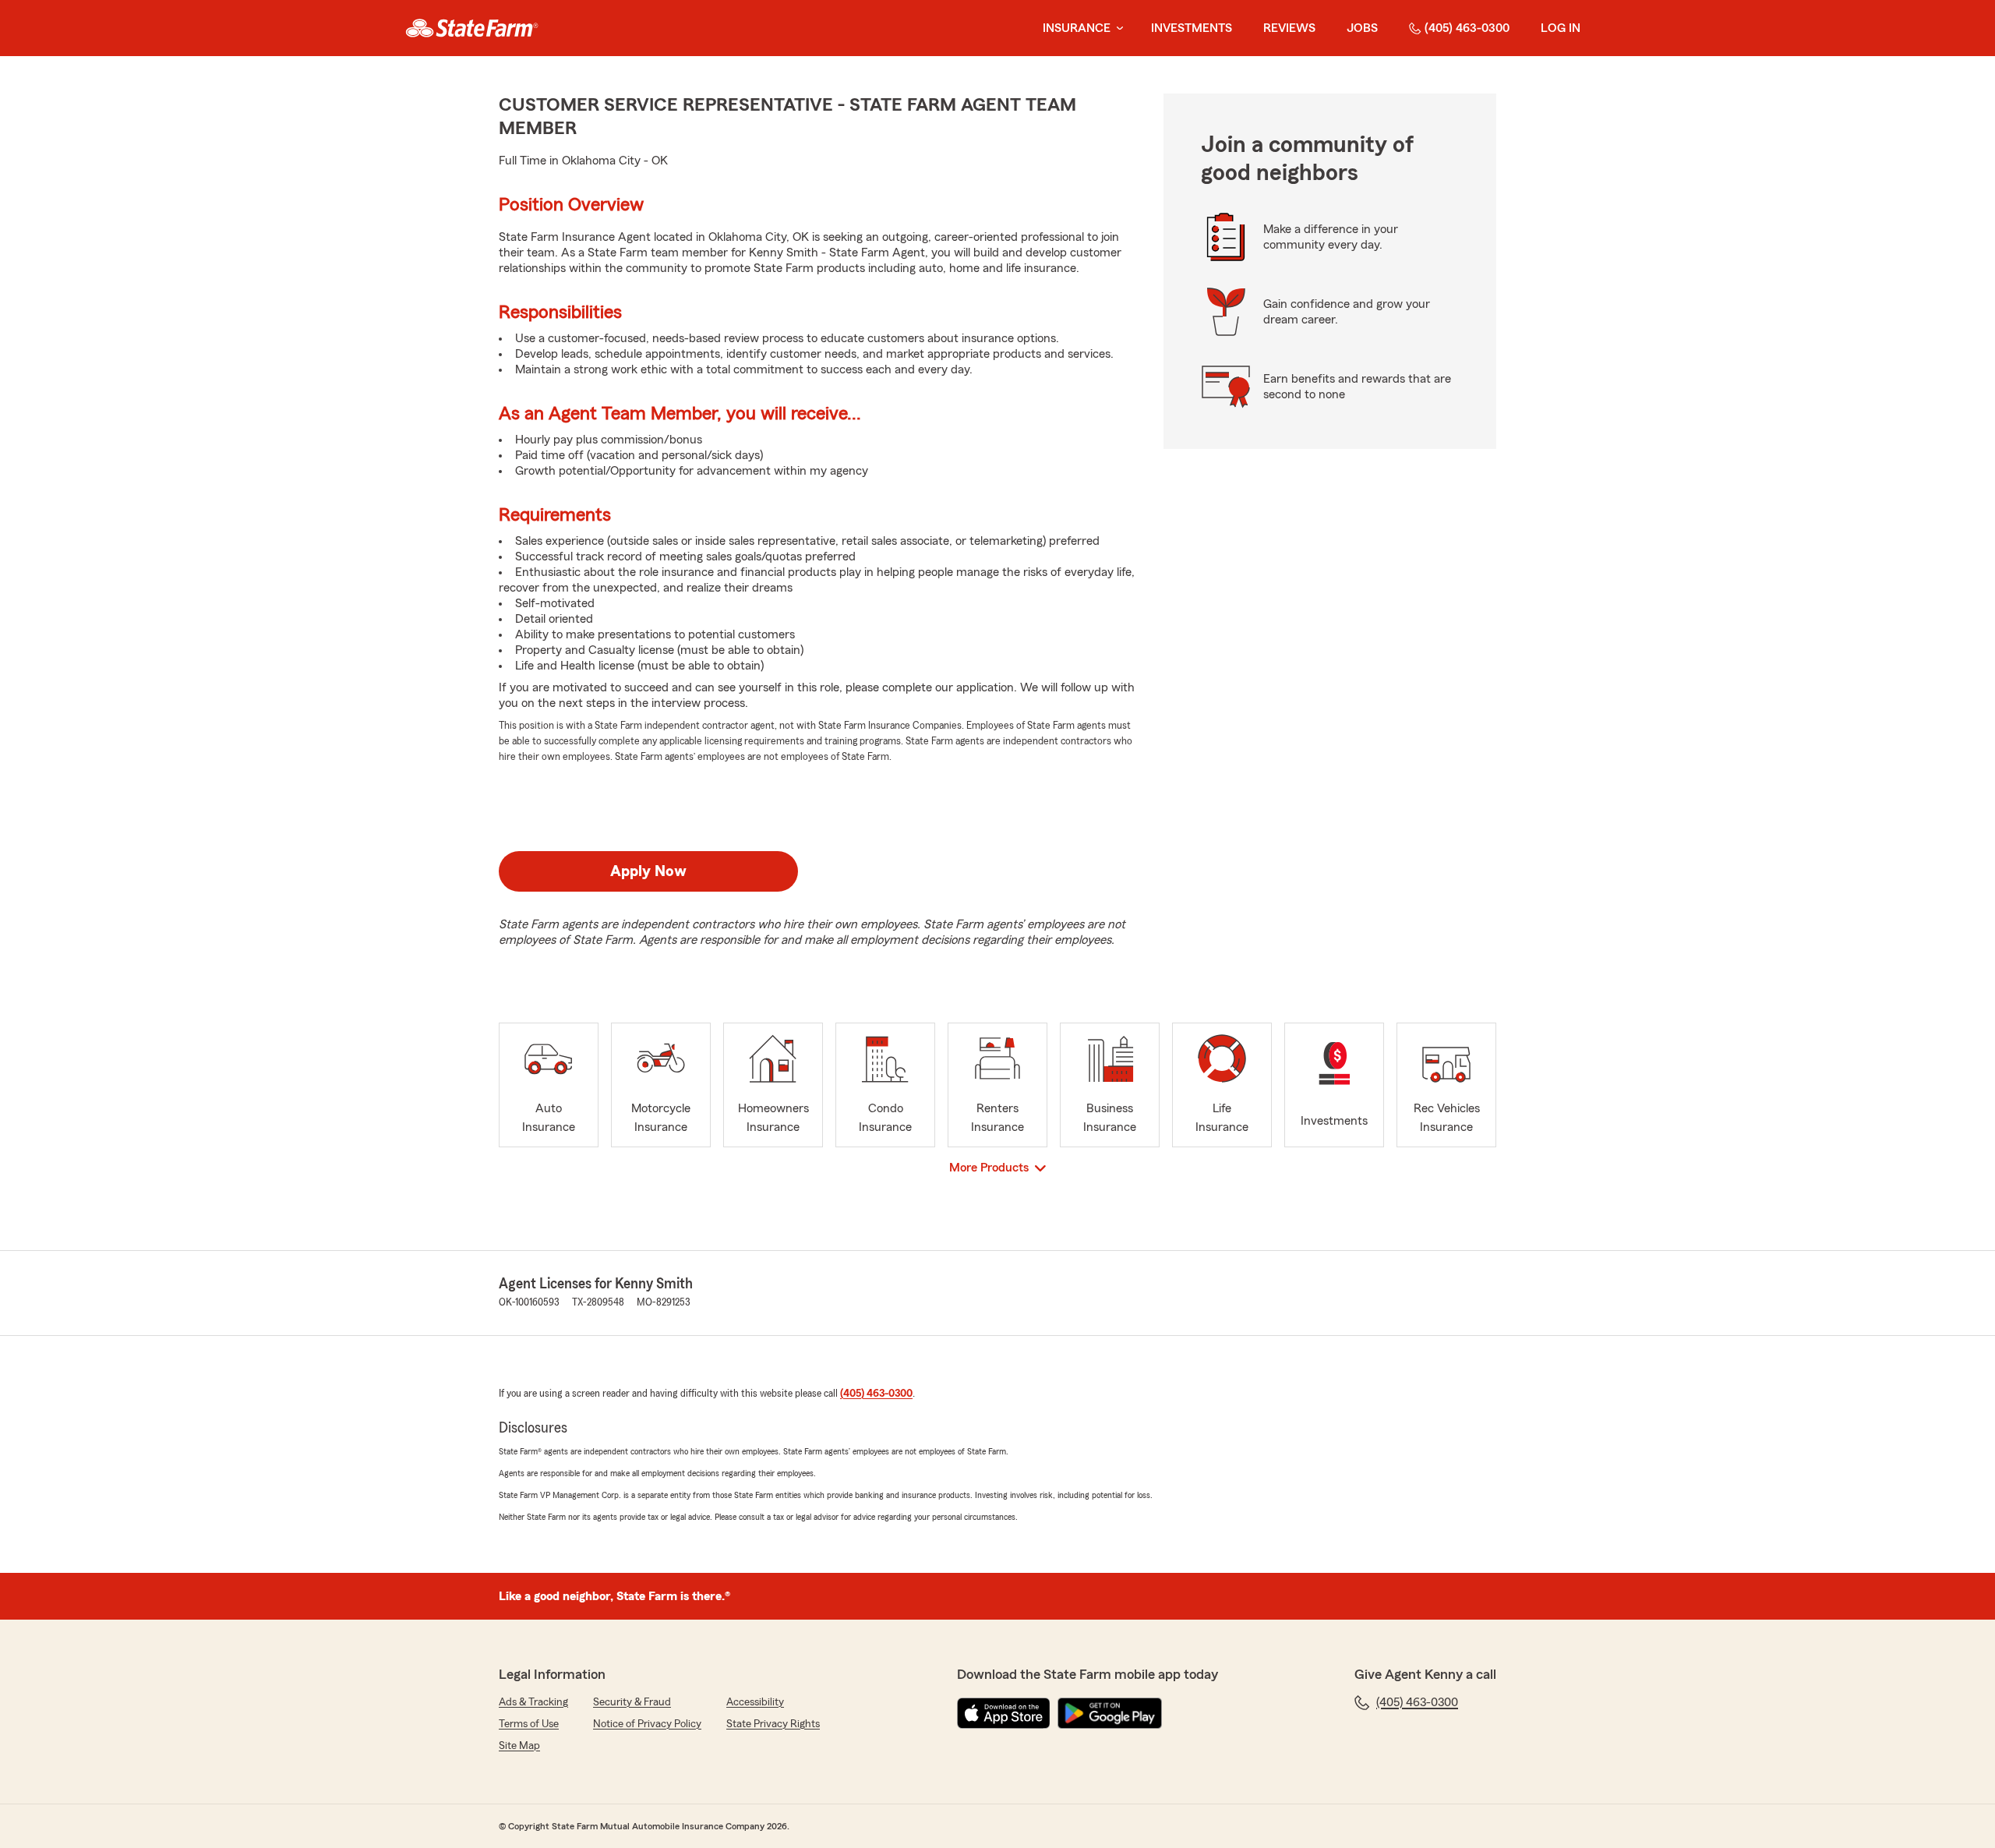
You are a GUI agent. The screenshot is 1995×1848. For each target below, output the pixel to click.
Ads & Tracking (533, 1702)
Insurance (1077, 28)
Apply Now (648, 871)
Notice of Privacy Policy (647, 1724)
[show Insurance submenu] (1117, 28)
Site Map (519, 1746)
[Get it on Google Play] (1110, 1713)
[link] (472, 28)
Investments (1192, 28)
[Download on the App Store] (1004, 1713)
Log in (1561, 28)
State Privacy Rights (773, 1724)
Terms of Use (529, 1724)
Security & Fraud (632, 1702)
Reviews (1289, 28)
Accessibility (755, 1702)
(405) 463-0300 (1467, 28)
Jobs (1362, 28)
